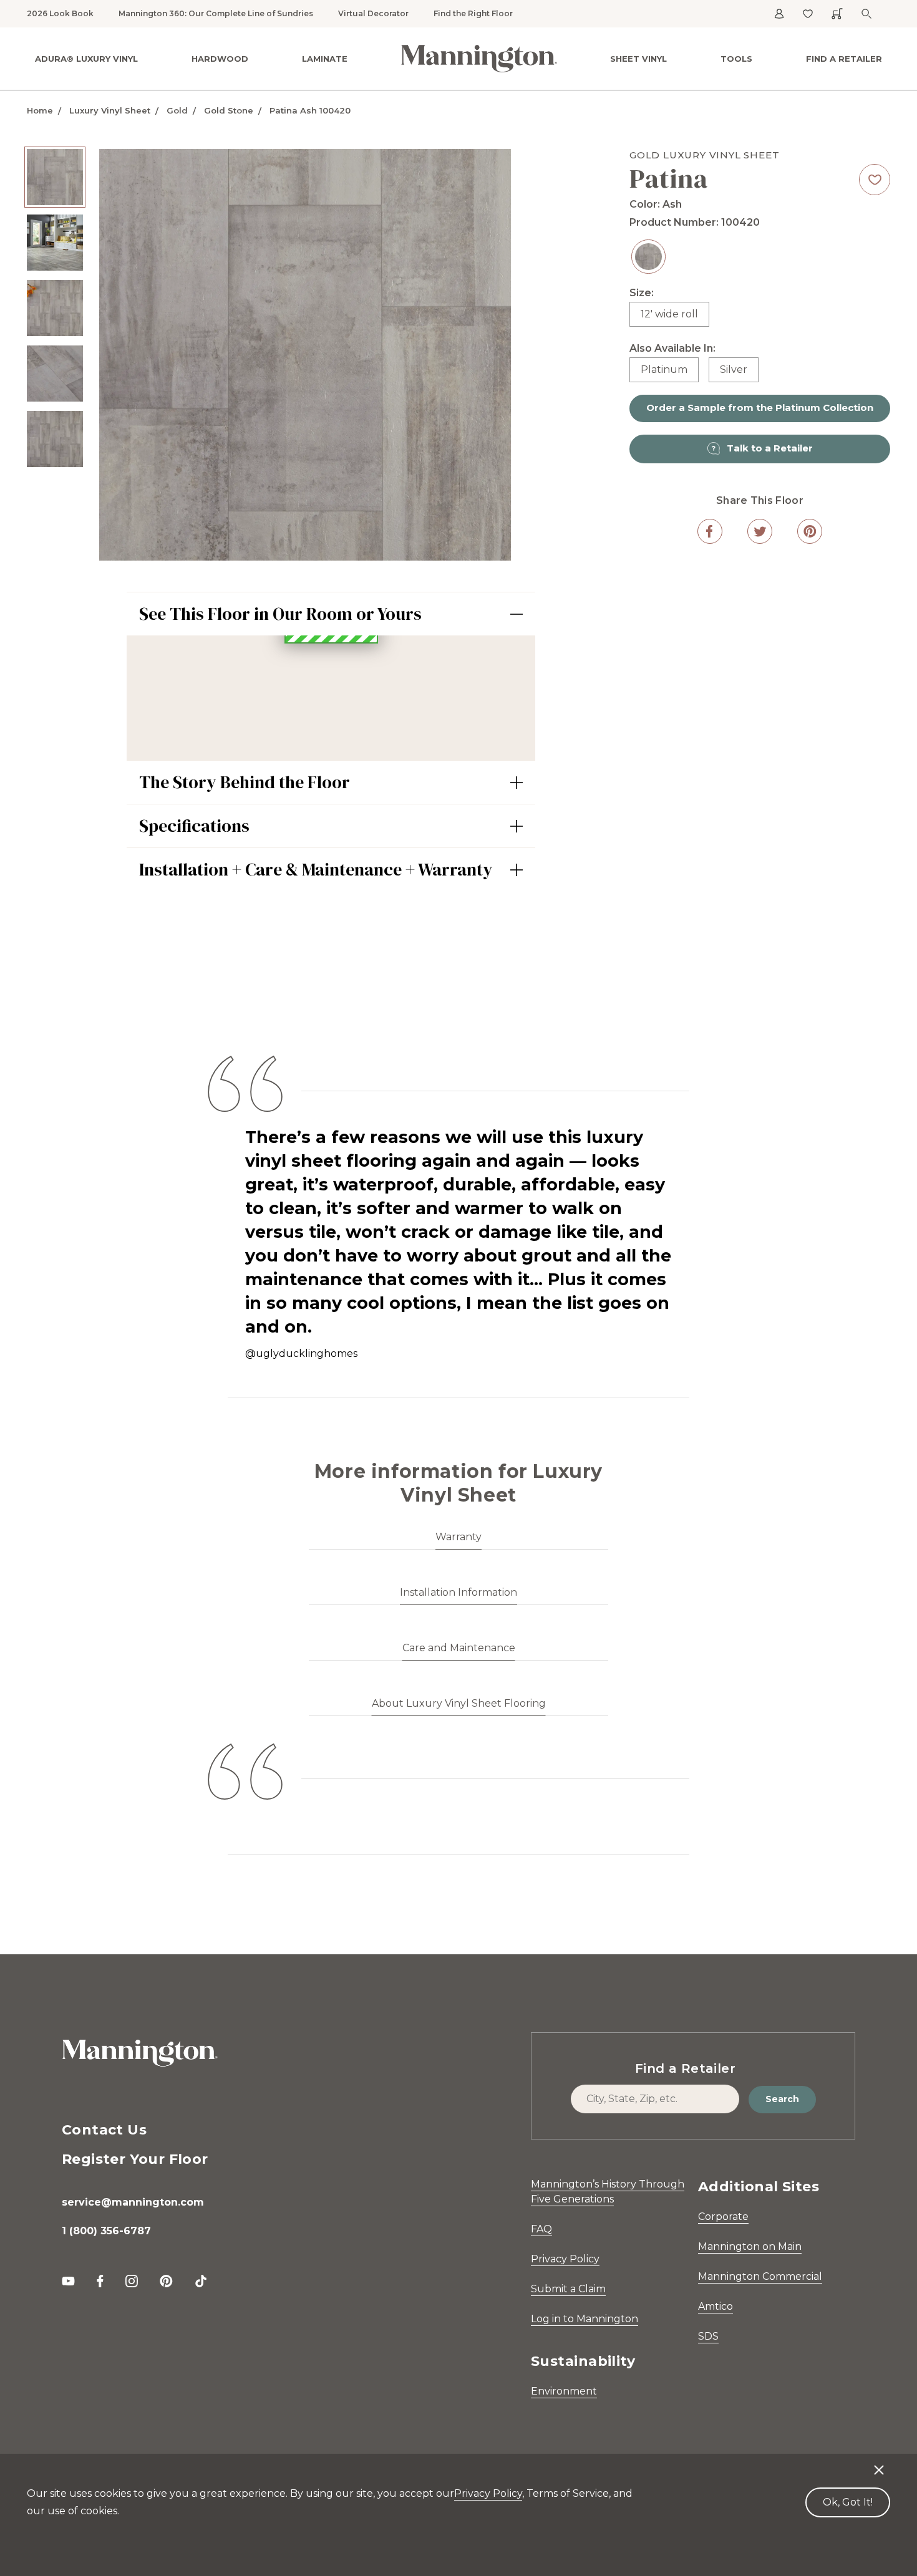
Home (40, 110)
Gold (177, 110)
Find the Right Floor (473, 13)
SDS (708, 2336)
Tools (736, 59)
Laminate (325, 59)
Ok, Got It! (848, 2502)
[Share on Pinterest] (810, 531)
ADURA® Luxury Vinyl (86, 59)
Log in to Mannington (585, 2319)
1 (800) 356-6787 (106, 2231)
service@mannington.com (133, 2202)
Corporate (723, 2217)
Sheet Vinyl (638, 59)
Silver (734, 369)
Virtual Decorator (373, 13)
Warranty (458, 1537)
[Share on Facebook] (710, 531)
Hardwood (220, 59)
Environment (564, 2391)
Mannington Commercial (760, 2276)
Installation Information (458, 1592)
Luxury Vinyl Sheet (110, 110)
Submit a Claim (568, 2289)
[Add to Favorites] (875, 180)
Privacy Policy (565, 2259)
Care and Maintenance (459, 1648)
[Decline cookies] (879, 2464)
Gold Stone (229, 110)
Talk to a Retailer (770, 448)
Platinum (664, 369)
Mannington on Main (750, 2246)
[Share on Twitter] (760, 531)
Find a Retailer (844, 59)
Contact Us (104, 2130)
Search (782, 2099)
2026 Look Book (60, 13)
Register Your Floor (135, 2159)
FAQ (541, 2229)
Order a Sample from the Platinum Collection (760, 408)
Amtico (716, 2306)
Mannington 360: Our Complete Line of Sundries (216, 13)
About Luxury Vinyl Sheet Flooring (459, 1703)
